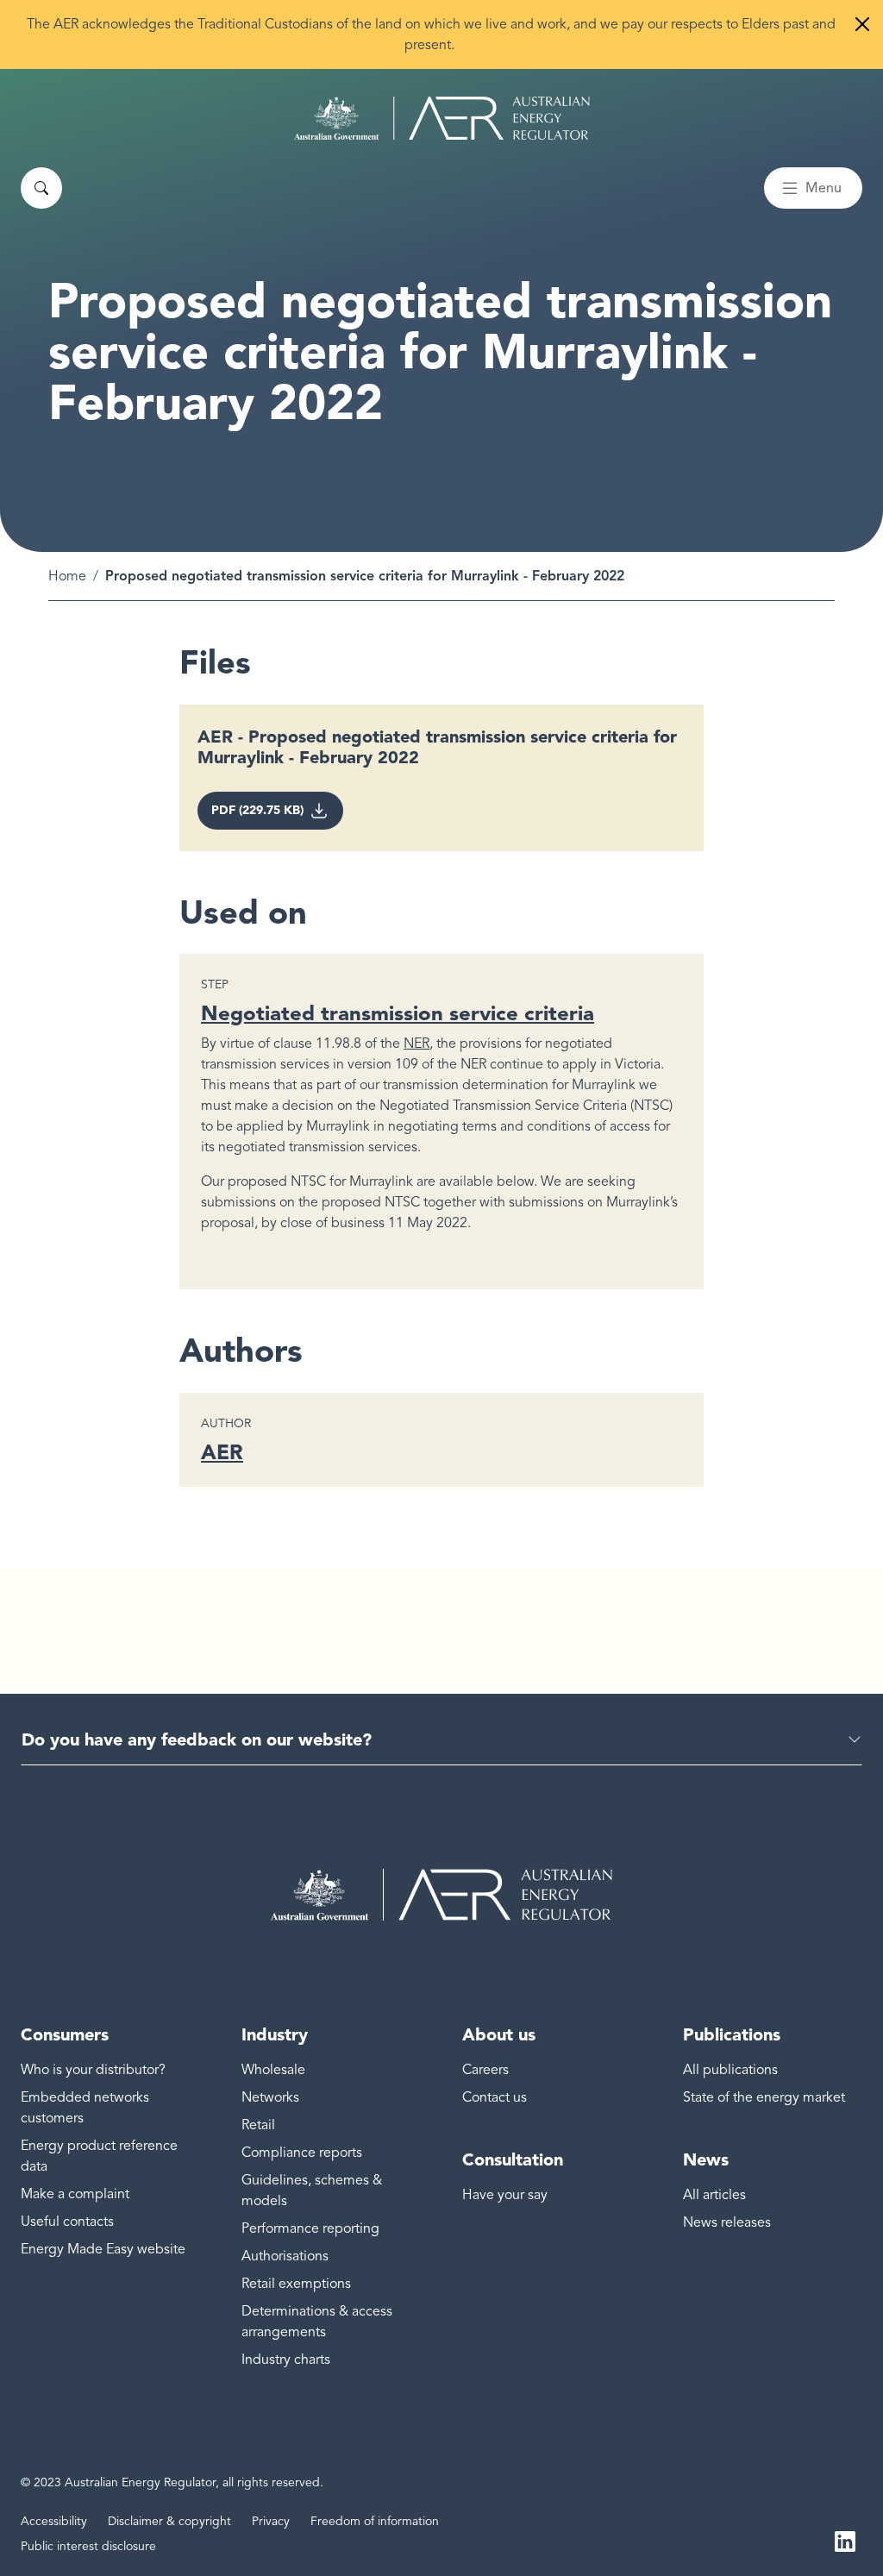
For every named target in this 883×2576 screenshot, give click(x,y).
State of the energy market (764, 2097)
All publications (730, 2070)
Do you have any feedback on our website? (197, 1739)
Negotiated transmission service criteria (398, 1013)
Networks (270, 2097)
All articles (714, 2195)
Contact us (495, 2097)
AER (222, 1452)
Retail (258, 2125)
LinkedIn (845, 2540)
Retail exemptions (296, 2284)
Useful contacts (67, 2222)
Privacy (271, 2521)
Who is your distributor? (93, 2070)
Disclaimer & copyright (169, 2521)
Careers (485, 2070)
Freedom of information (375, 2521)
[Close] (862, 24)
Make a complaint (75, 2194)
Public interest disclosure (88, 2546)
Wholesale (273, 2070)
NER (416, 1044)
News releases (727, 2222)
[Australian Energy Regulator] (442, 118)
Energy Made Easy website (103, 2249)
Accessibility (54, 2521)
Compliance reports (302, 2153)
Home (67, 576)
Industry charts (286, 2360)
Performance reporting (310, 2228)
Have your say (505, 2195)
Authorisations (285, 2256)
